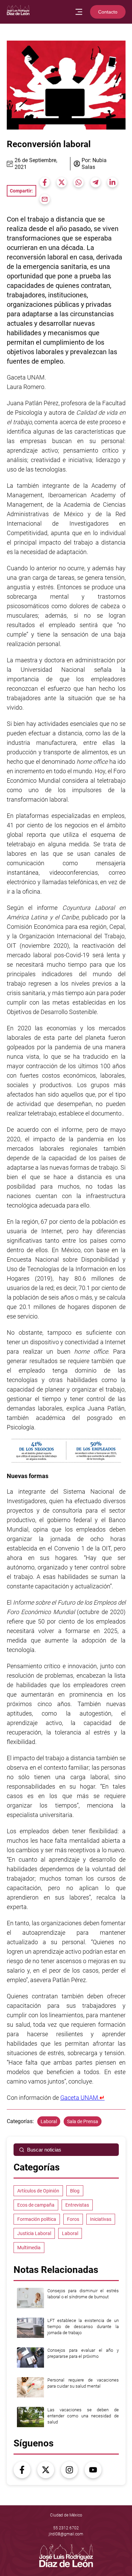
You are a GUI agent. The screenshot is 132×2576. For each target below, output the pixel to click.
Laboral (49, 2121)
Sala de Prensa (83, 2121)
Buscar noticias (44, 2150)
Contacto (108, 12)
